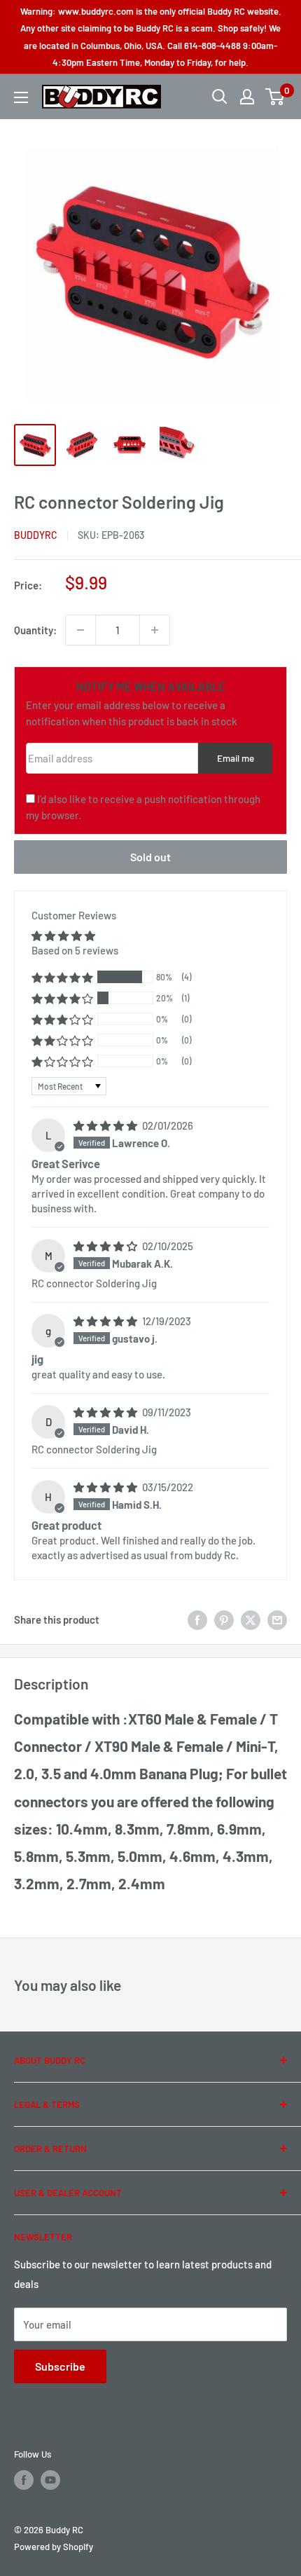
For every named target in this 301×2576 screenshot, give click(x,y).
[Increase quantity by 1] (155, 630)
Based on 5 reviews (75, 950)
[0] (275, 97)
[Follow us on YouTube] (50, 2480)
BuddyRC (36, 535)
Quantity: (35, 630)
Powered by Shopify (54, 2547)
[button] (62, 977)
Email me (236, 758)
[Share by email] (277, 1619)
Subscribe (60, 2366)
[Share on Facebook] (197, 1619)
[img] (106, 1125)
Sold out (150, 857)
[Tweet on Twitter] (251, 1619)
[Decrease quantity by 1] (80, 630)
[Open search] (220, 97)
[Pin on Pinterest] (224, 1619)
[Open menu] (21, 97)
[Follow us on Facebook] (24, 2480)
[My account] (247, 97)
